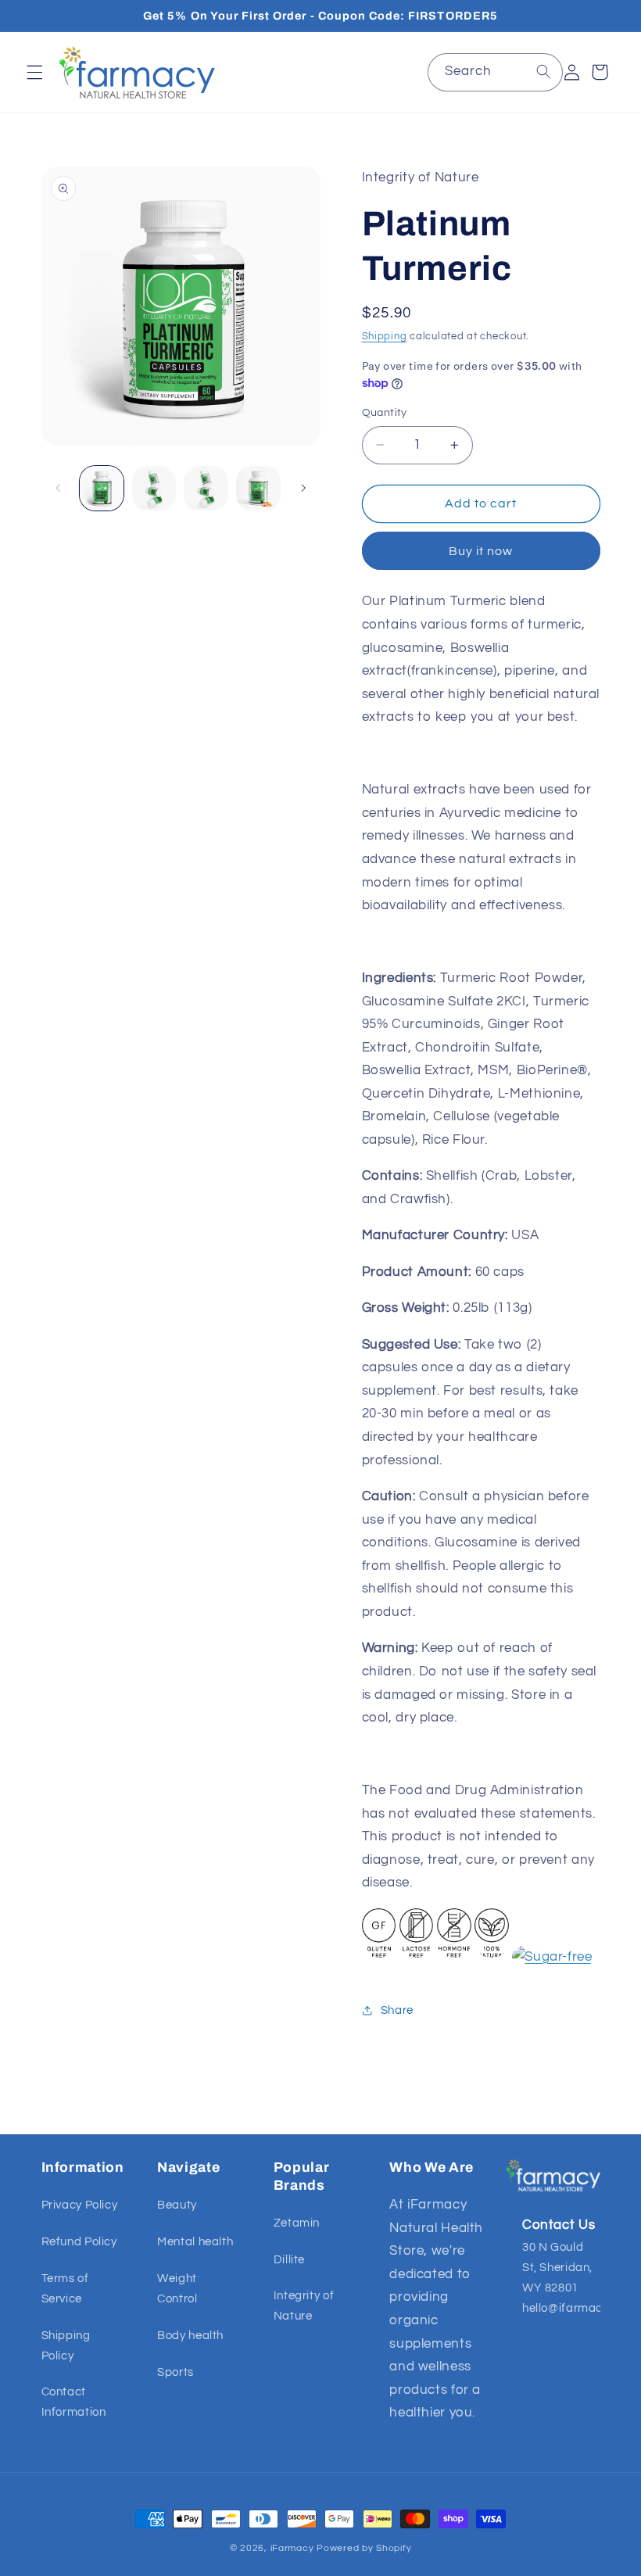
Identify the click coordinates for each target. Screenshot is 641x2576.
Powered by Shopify (364, 2548)
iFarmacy (292, 2548)
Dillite (289, 2260)
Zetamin (297, 2223)
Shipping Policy (66, 2346)
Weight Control (177, 2289)
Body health (190, 2336)
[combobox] (495, 72)
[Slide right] (303, 489)
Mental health (195, 2242)
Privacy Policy (80, 2205)
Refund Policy (79, 2242)
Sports (175, 2372)
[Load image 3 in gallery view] (206, 488)
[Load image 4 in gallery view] (258, 488)
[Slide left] (59, 489)
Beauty (177, 2205)
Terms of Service (65, 2289)
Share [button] (397, 2010)
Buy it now (481, 551)
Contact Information (74, 2402)
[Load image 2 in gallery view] (154, 488)
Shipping (385, 337)
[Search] (543, 72)
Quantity (385, 413)
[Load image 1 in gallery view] (102, 488)
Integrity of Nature (304, 2306)
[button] (34, 72)
